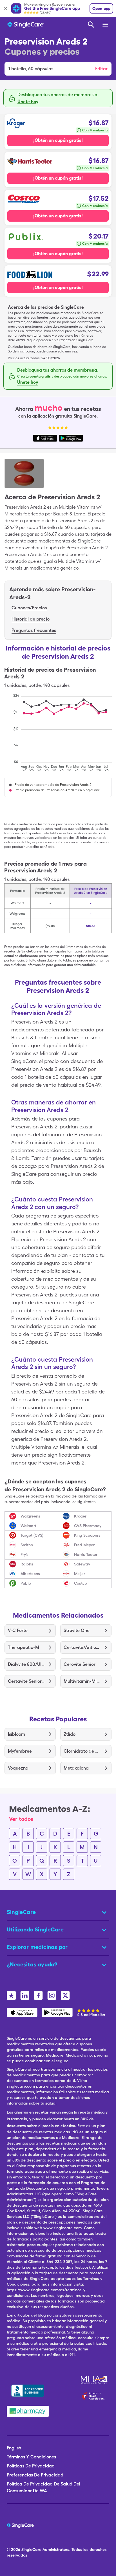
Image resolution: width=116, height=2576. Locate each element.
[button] (58, 69)
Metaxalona (76, 1768)
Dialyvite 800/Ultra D (26, 1664)
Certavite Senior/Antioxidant (26, 1681)
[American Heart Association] (95, 2396)
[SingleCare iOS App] (22, 2012)
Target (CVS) (32, 1535)
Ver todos (21, 1819)
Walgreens (30, 1516)
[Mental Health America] (94, 2380)
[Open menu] (106, 25)
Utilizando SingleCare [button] (35, 1929)
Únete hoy (28, 102)
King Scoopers (87, 1535)
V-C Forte (18, 1630)
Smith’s (27, 1545)
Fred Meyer (84, 1545)
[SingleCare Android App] (57, 2012)
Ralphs (27, 1564)
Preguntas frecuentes (34, 630)
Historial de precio (31, 619)
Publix (26, 1583)
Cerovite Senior (80, 1664)
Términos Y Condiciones (31, 2457)
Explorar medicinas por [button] (37, 1947)
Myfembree (20, 1751)
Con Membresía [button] (95, 130)
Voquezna (18, 1768)
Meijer (80, 1574)
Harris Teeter (86, 1554)
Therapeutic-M (24, 1647)
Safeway (82, 1564)
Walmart (28, 1526)
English (14, 2448)
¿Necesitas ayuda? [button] (32, 1964)
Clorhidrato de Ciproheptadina (82, 1751)
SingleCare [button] (21, 1912)
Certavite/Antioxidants (82, 1647)
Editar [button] (101, 69)
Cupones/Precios (29, 608)
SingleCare (31, 2549)
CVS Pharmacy (88, 1526)
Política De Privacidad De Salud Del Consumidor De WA (43, 2487)
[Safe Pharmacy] (28, 2411)
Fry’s (24, 1554)
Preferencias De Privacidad (35, 2475)
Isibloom (16, 1734)
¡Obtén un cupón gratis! (58, 140)
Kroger (80, 1516)
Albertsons (30, 1574)
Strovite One (77, 1630)
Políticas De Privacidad (31, 2466)
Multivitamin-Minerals (82, 1681)
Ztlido (70, 1734)
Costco (81, 1583)
